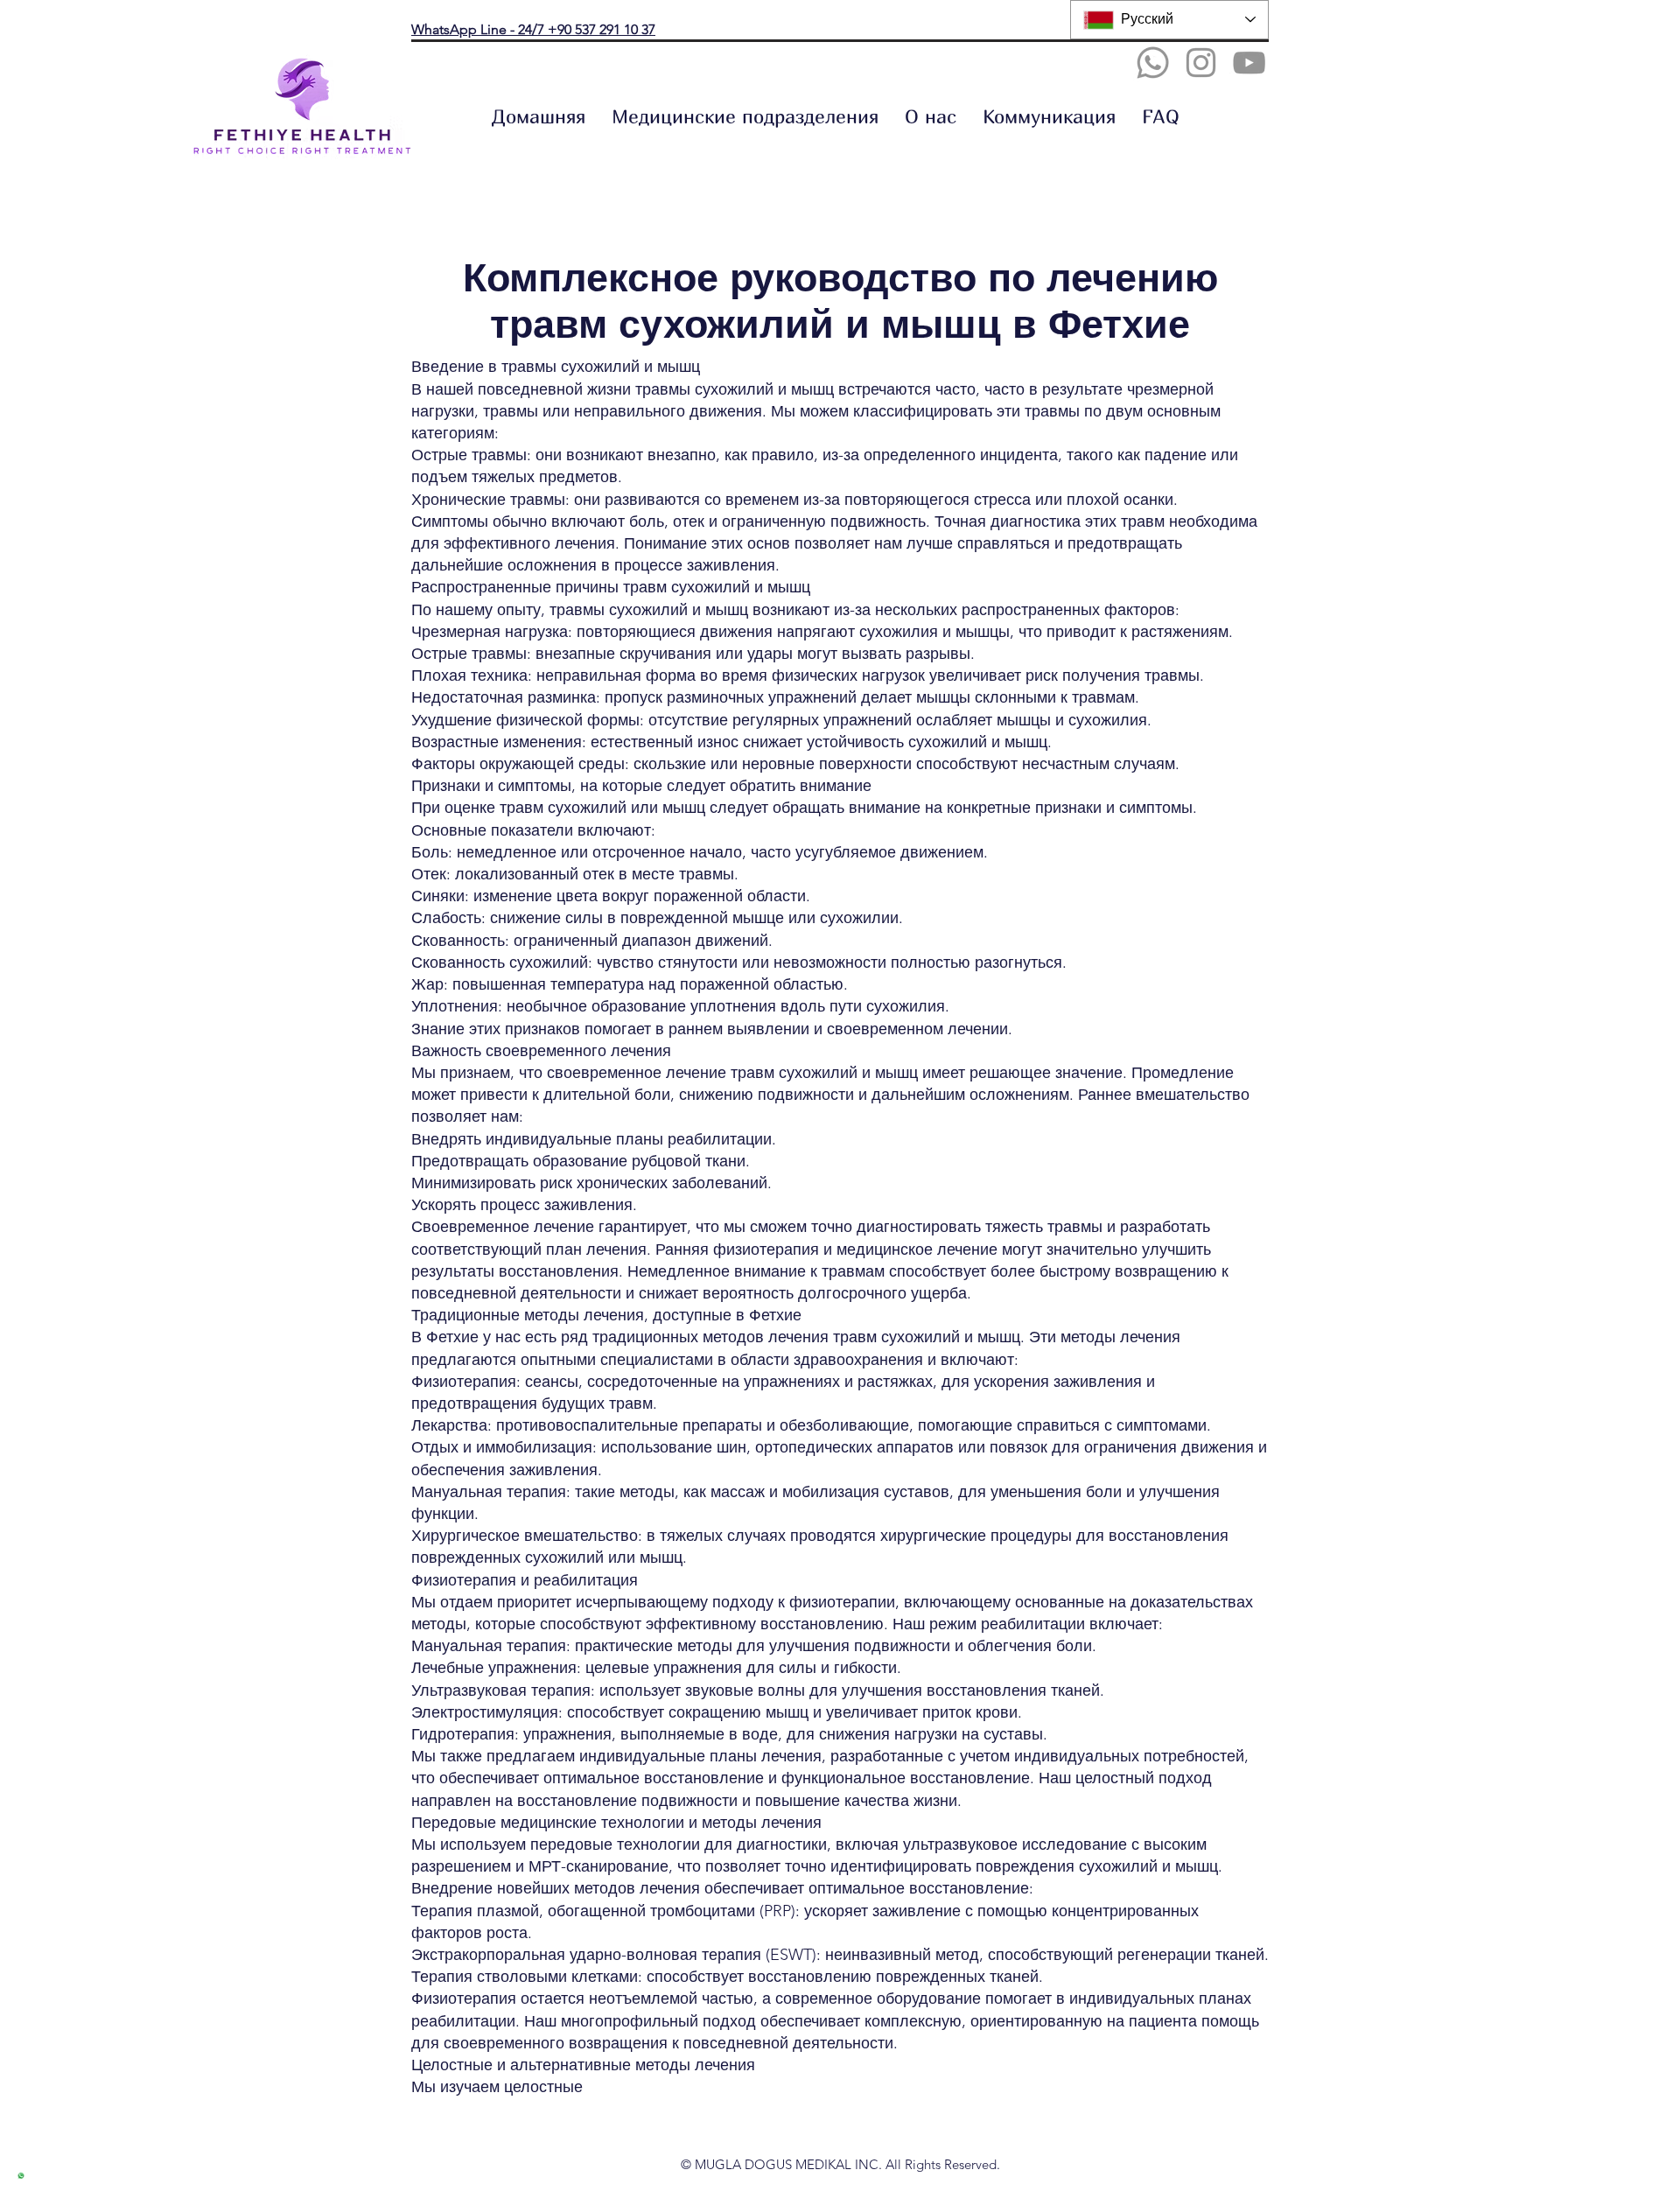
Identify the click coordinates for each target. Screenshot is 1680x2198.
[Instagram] (1201, 63)
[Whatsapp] (1153, 63)
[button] (745, 117)
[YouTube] (1249, 63)
